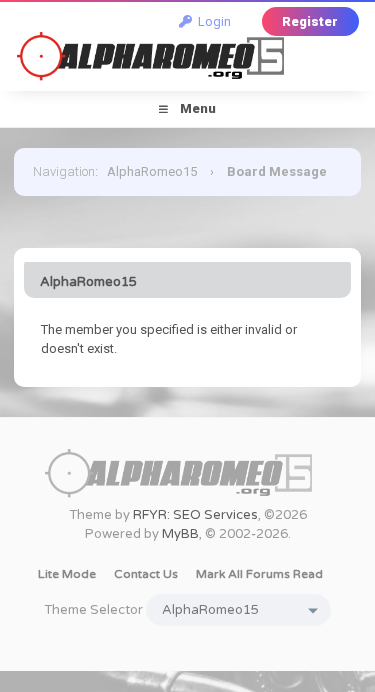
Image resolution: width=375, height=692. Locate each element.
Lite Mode (67, 574)
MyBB (180, 534)
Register (310, 21)
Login (211, 21)
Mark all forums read (259, 574)
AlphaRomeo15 (152, 171)
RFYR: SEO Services (195, 515)
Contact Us (146, 574)
